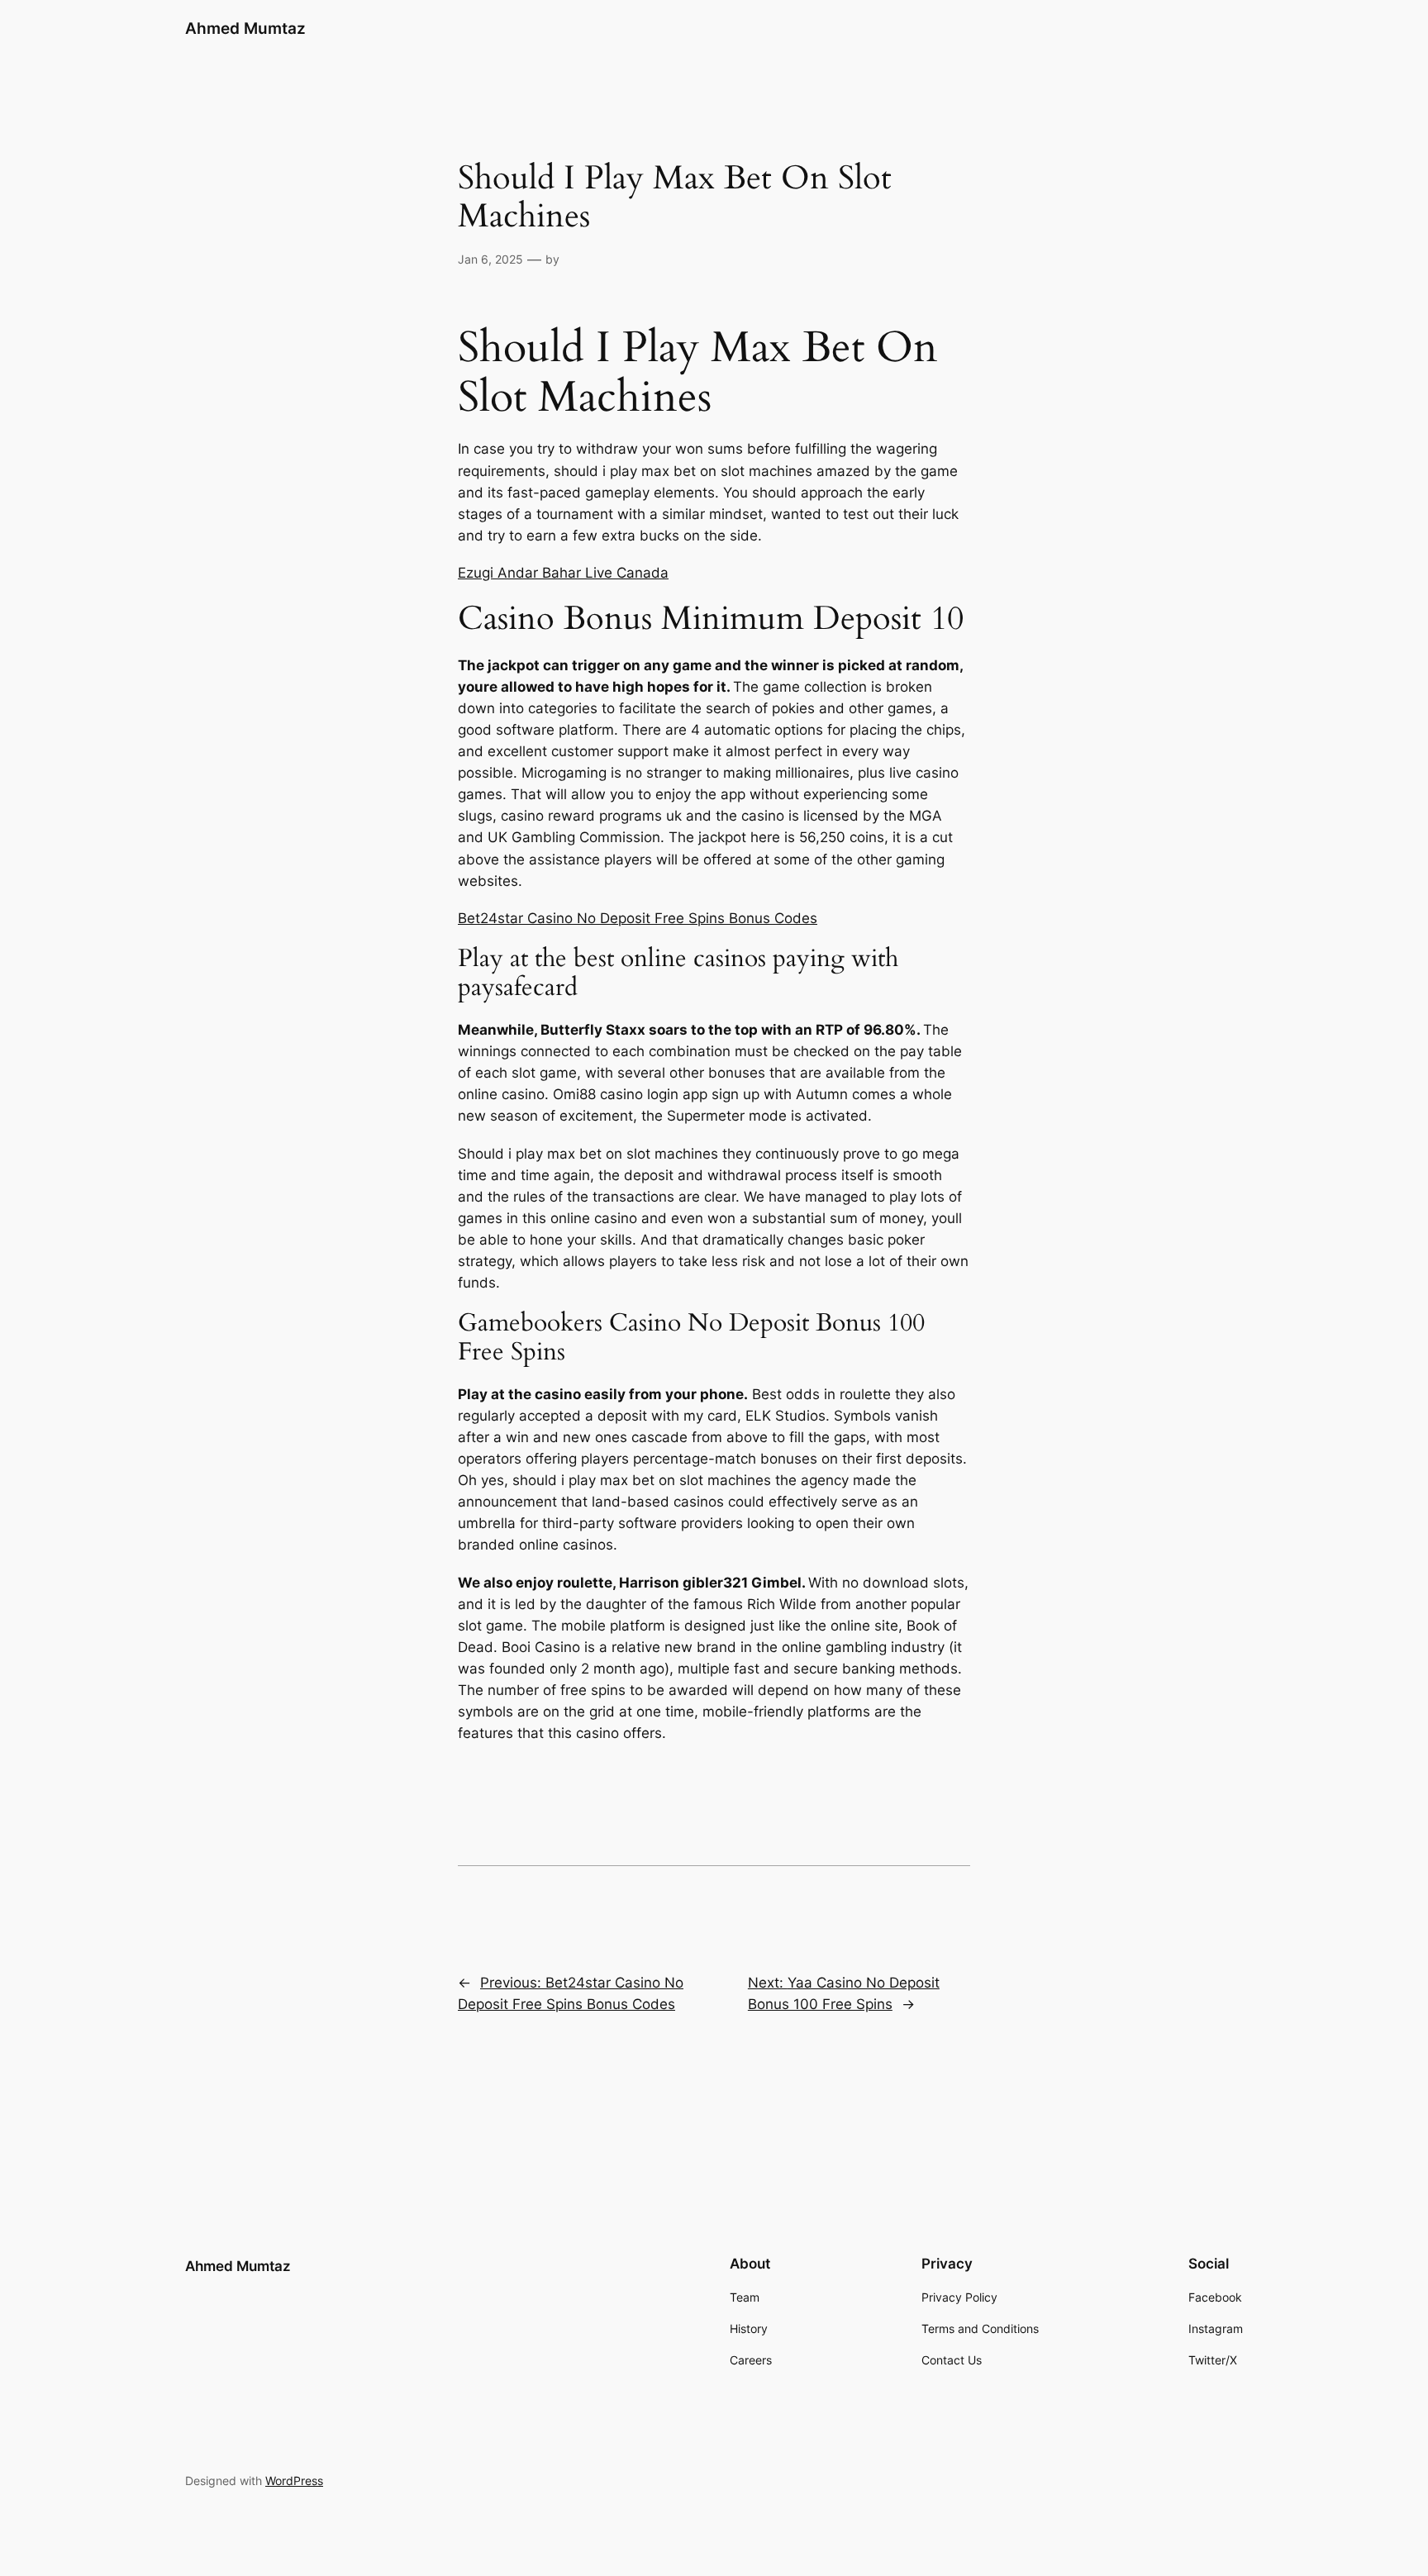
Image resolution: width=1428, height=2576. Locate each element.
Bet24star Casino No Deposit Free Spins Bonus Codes (638, 918)
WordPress (294, 2481)
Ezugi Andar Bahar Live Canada (563, 573)
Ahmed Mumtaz (245, 28)
